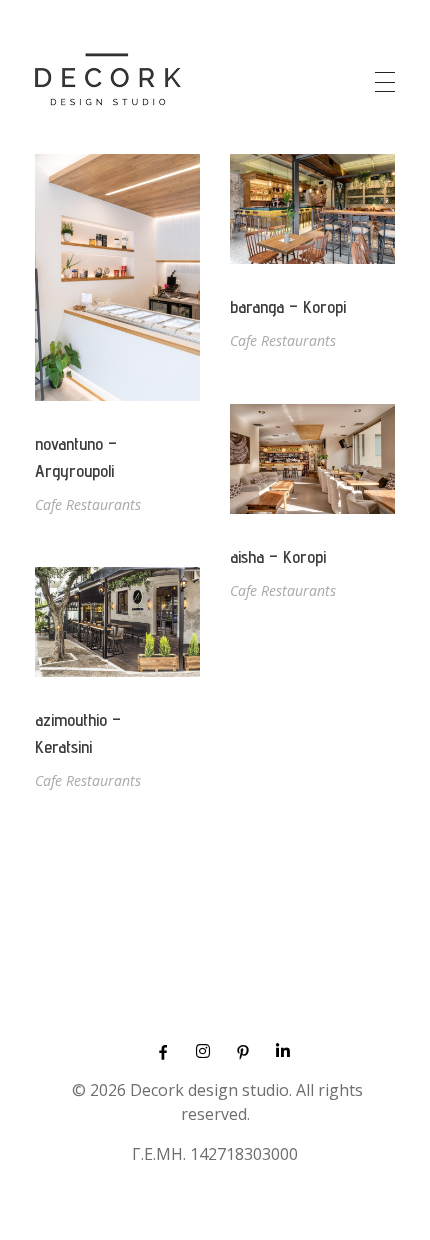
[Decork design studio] (108, 79)
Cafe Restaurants (88, 504)
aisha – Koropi (278, 556)
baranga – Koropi (288, 306)
